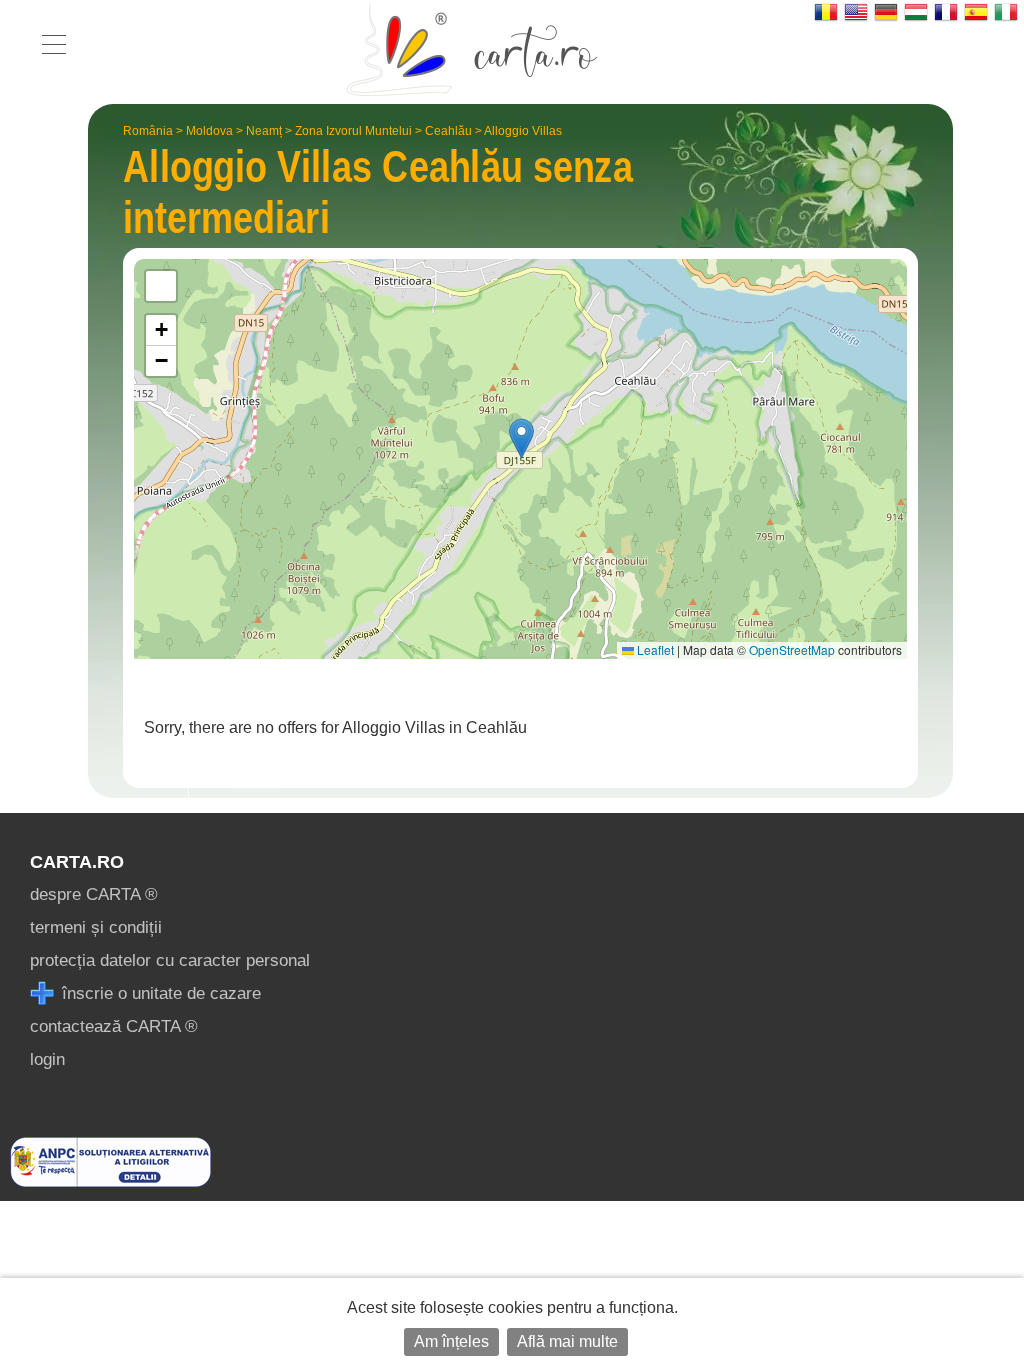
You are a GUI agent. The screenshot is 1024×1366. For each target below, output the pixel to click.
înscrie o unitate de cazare (159, 993)
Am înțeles (451, 1341)
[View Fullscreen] (161, 286)
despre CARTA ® (94, 894)
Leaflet (654, 649)
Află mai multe (567, 1341)
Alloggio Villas (523, 131)
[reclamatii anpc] (110, 1181)
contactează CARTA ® (114, 1026)
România (148, 131)
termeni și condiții (96, 927)
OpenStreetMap (792, 649)
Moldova (209, 131)
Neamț (264, 131)
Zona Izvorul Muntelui (353, 131)
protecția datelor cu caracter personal (170, 960)
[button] (521, 438)
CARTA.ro (77, 862)
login (47, 1059)
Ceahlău (448, 131)
